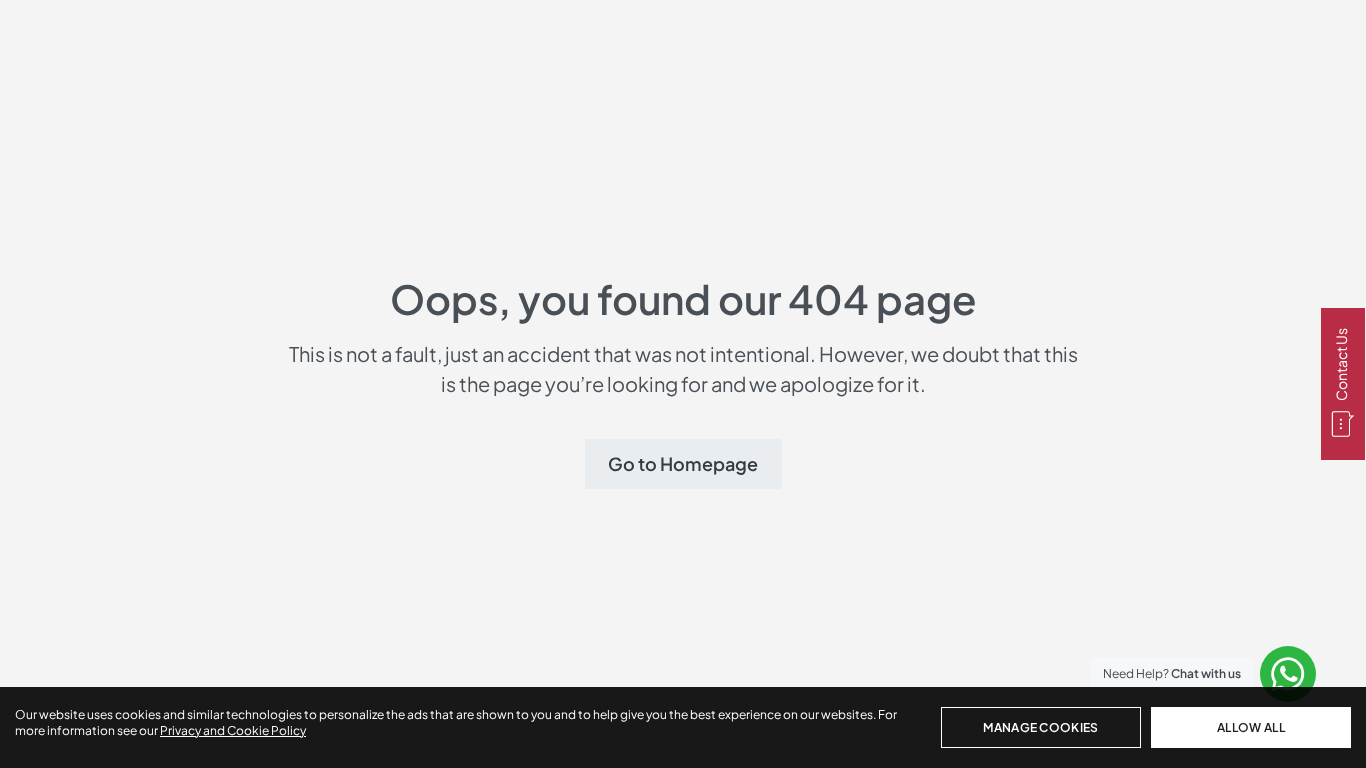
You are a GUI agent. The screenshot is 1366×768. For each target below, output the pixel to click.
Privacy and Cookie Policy (233, 730)
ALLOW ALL (1251, 727)
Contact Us (1341, 365)
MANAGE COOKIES (1040, 727)
